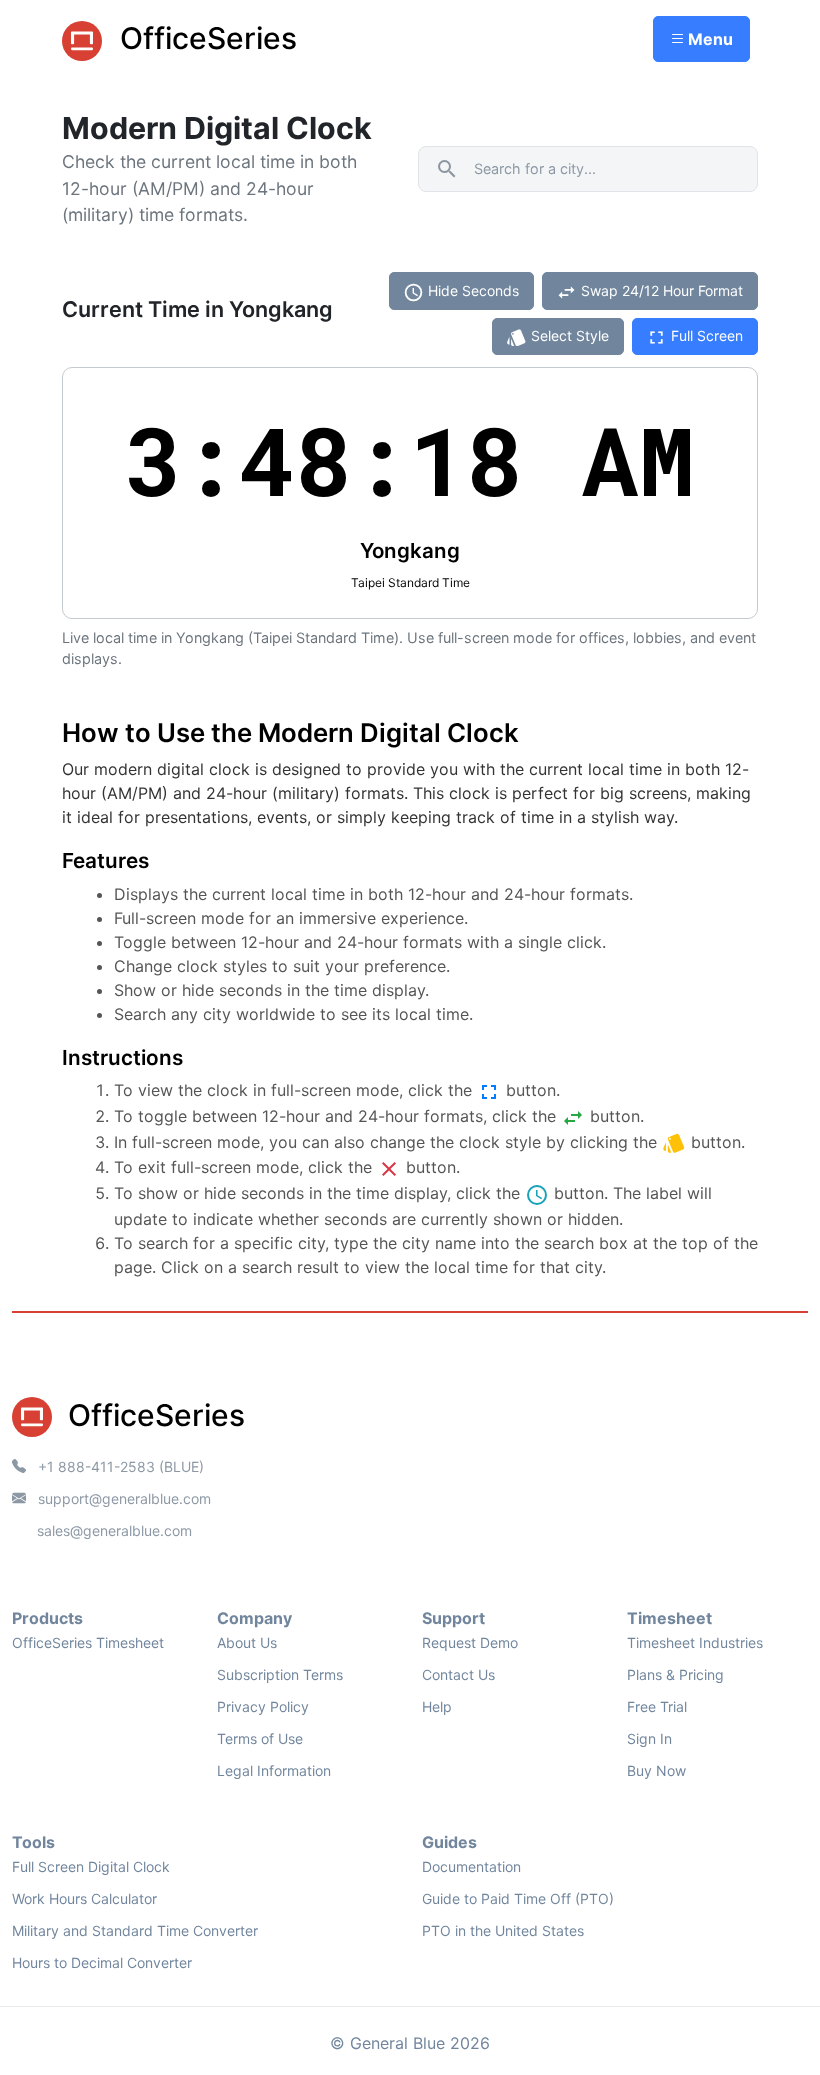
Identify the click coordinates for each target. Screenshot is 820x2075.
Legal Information (274, 1770)
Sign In (649, 1738)
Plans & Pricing (675, 1674)
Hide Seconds (461, 292)
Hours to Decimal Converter (102, 1962)
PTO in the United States (503, 1930)
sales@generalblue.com (114, 1530)
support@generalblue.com (122, 1498)
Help (437, 1706)
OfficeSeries (204, 38)
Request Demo (470, 1642)
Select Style (557, 337)
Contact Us (458, 1674)
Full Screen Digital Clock (91, 1866)
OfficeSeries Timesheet (88, 1642)
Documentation (471, 1866)
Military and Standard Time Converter (135, 1930)
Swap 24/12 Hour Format (649, 292)
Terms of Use (260, 1738)
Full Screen (694, 337)
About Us (247, 1642)
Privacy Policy (263, 1706)
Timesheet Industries (695, 1642)
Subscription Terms (280, 1674)
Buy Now (656, 1770)
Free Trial (657, 1706)
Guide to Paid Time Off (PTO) (518, 1898)
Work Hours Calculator (84, 1898)
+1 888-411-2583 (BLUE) (119, 1466)
